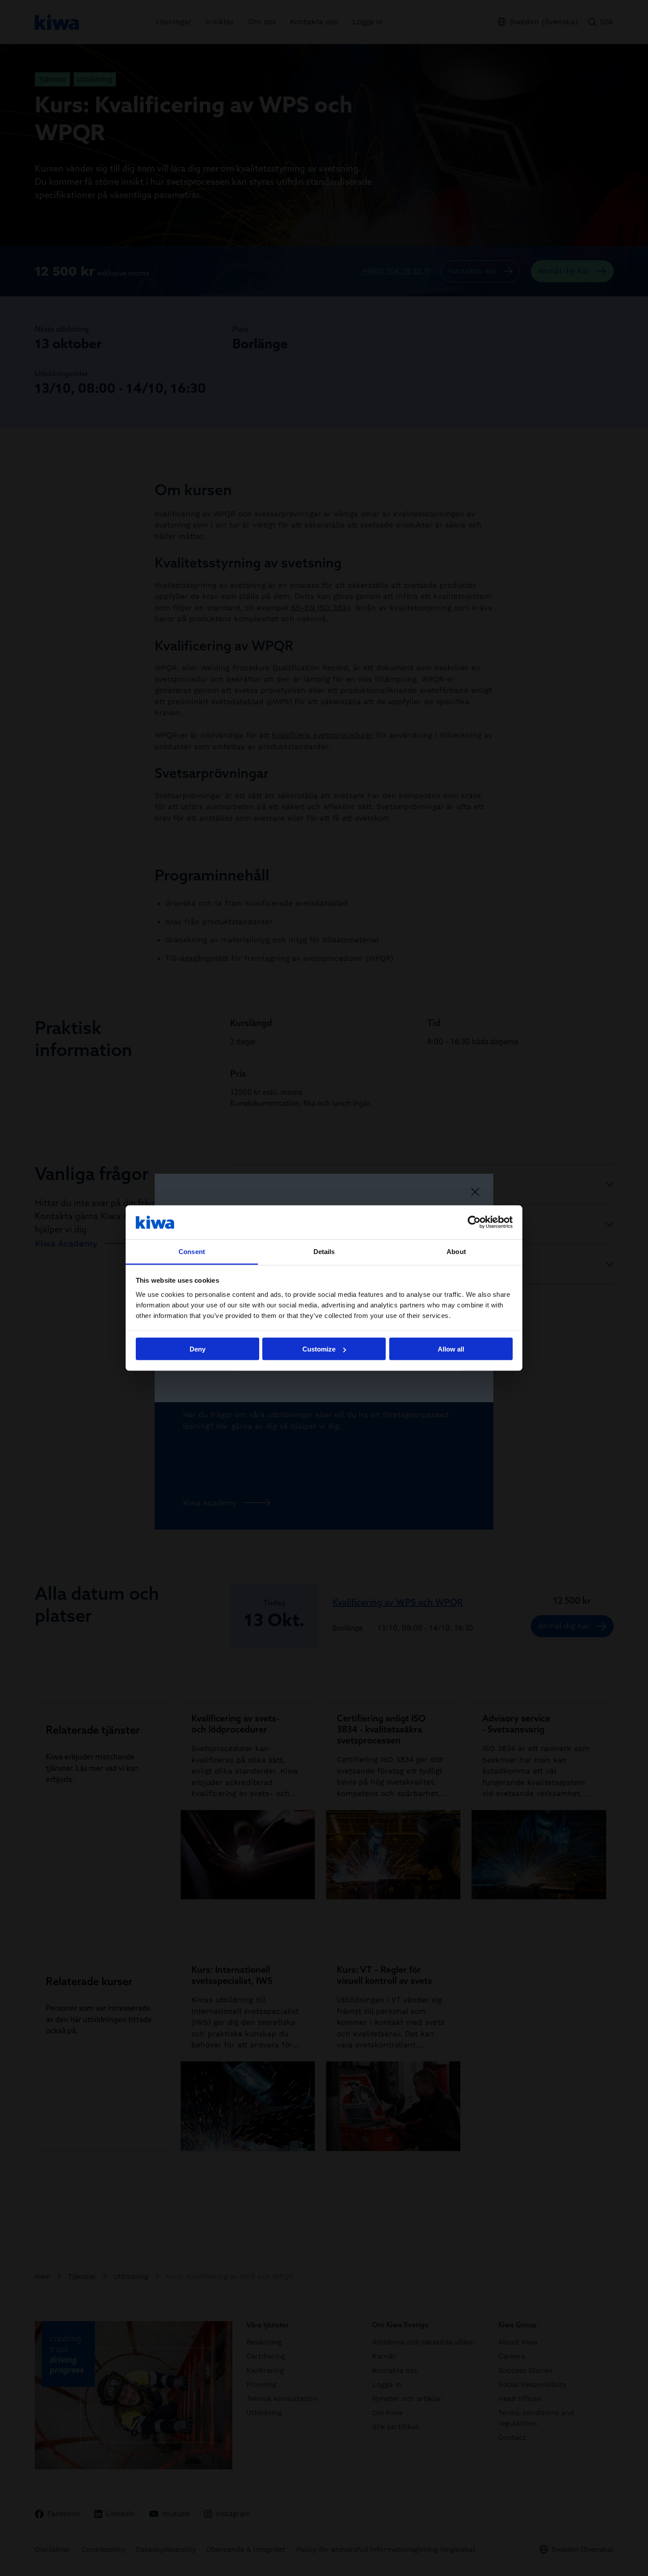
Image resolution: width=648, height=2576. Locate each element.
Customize (319, 1349)
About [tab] (456, 1251)
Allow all (451, 1349)
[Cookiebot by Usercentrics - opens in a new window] (474, 1222)
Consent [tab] (192, 1251)
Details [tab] (324, 1251)
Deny (197, 1349)
